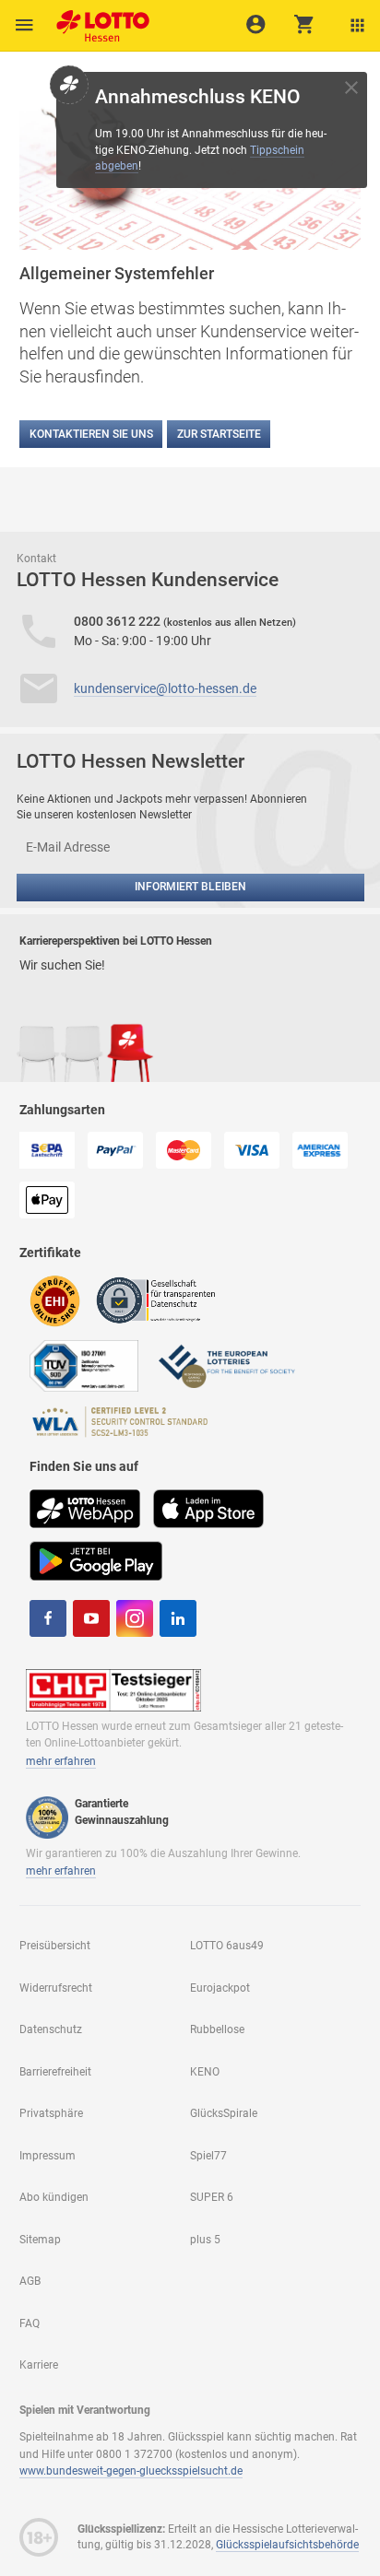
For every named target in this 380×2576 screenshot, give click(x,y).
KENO (205, 2072)
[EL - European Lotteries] (226, 1365)
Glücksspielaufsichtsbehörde (287, 2545)
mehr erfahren (61, 1761)
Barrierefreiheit (55, 2072)
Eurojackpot (220, 1988)
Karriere (39, 2365)
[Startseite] (99, 21)
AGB (30, 2281)
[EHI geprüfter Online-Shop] (55, 1300)
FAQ (30, 2323)
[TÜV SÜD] (84, 1365)
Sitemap (40, 2240)
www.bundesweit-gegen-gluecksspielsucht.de (131, 2471)
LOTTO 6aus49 (227, 1946)
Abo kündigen (54, 2197)
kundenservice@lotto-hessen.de (165, 688)
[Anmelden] (256, 24)
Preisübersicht (55, 1946)
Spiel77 (208, 2156)
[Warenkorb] (305, 24)
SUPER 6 (212, 2197)
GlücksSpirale (224, 2113)
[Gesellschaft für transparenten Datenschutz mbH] (162, 1300)
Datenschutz (51, 2029)
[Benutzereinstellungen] (358, 25)
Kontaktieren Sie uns (91, 434)
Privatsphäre (51, 2113)
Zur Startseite (219, 434)
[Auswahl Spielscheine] (24, 25)
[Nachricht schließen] (351, 88)
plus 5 (205, 2240)
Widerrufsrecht (56, 1988)
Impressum (47, 2156)
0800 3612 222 (119, 621)
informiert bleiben (190, 887)
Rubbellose (217, 2029)
